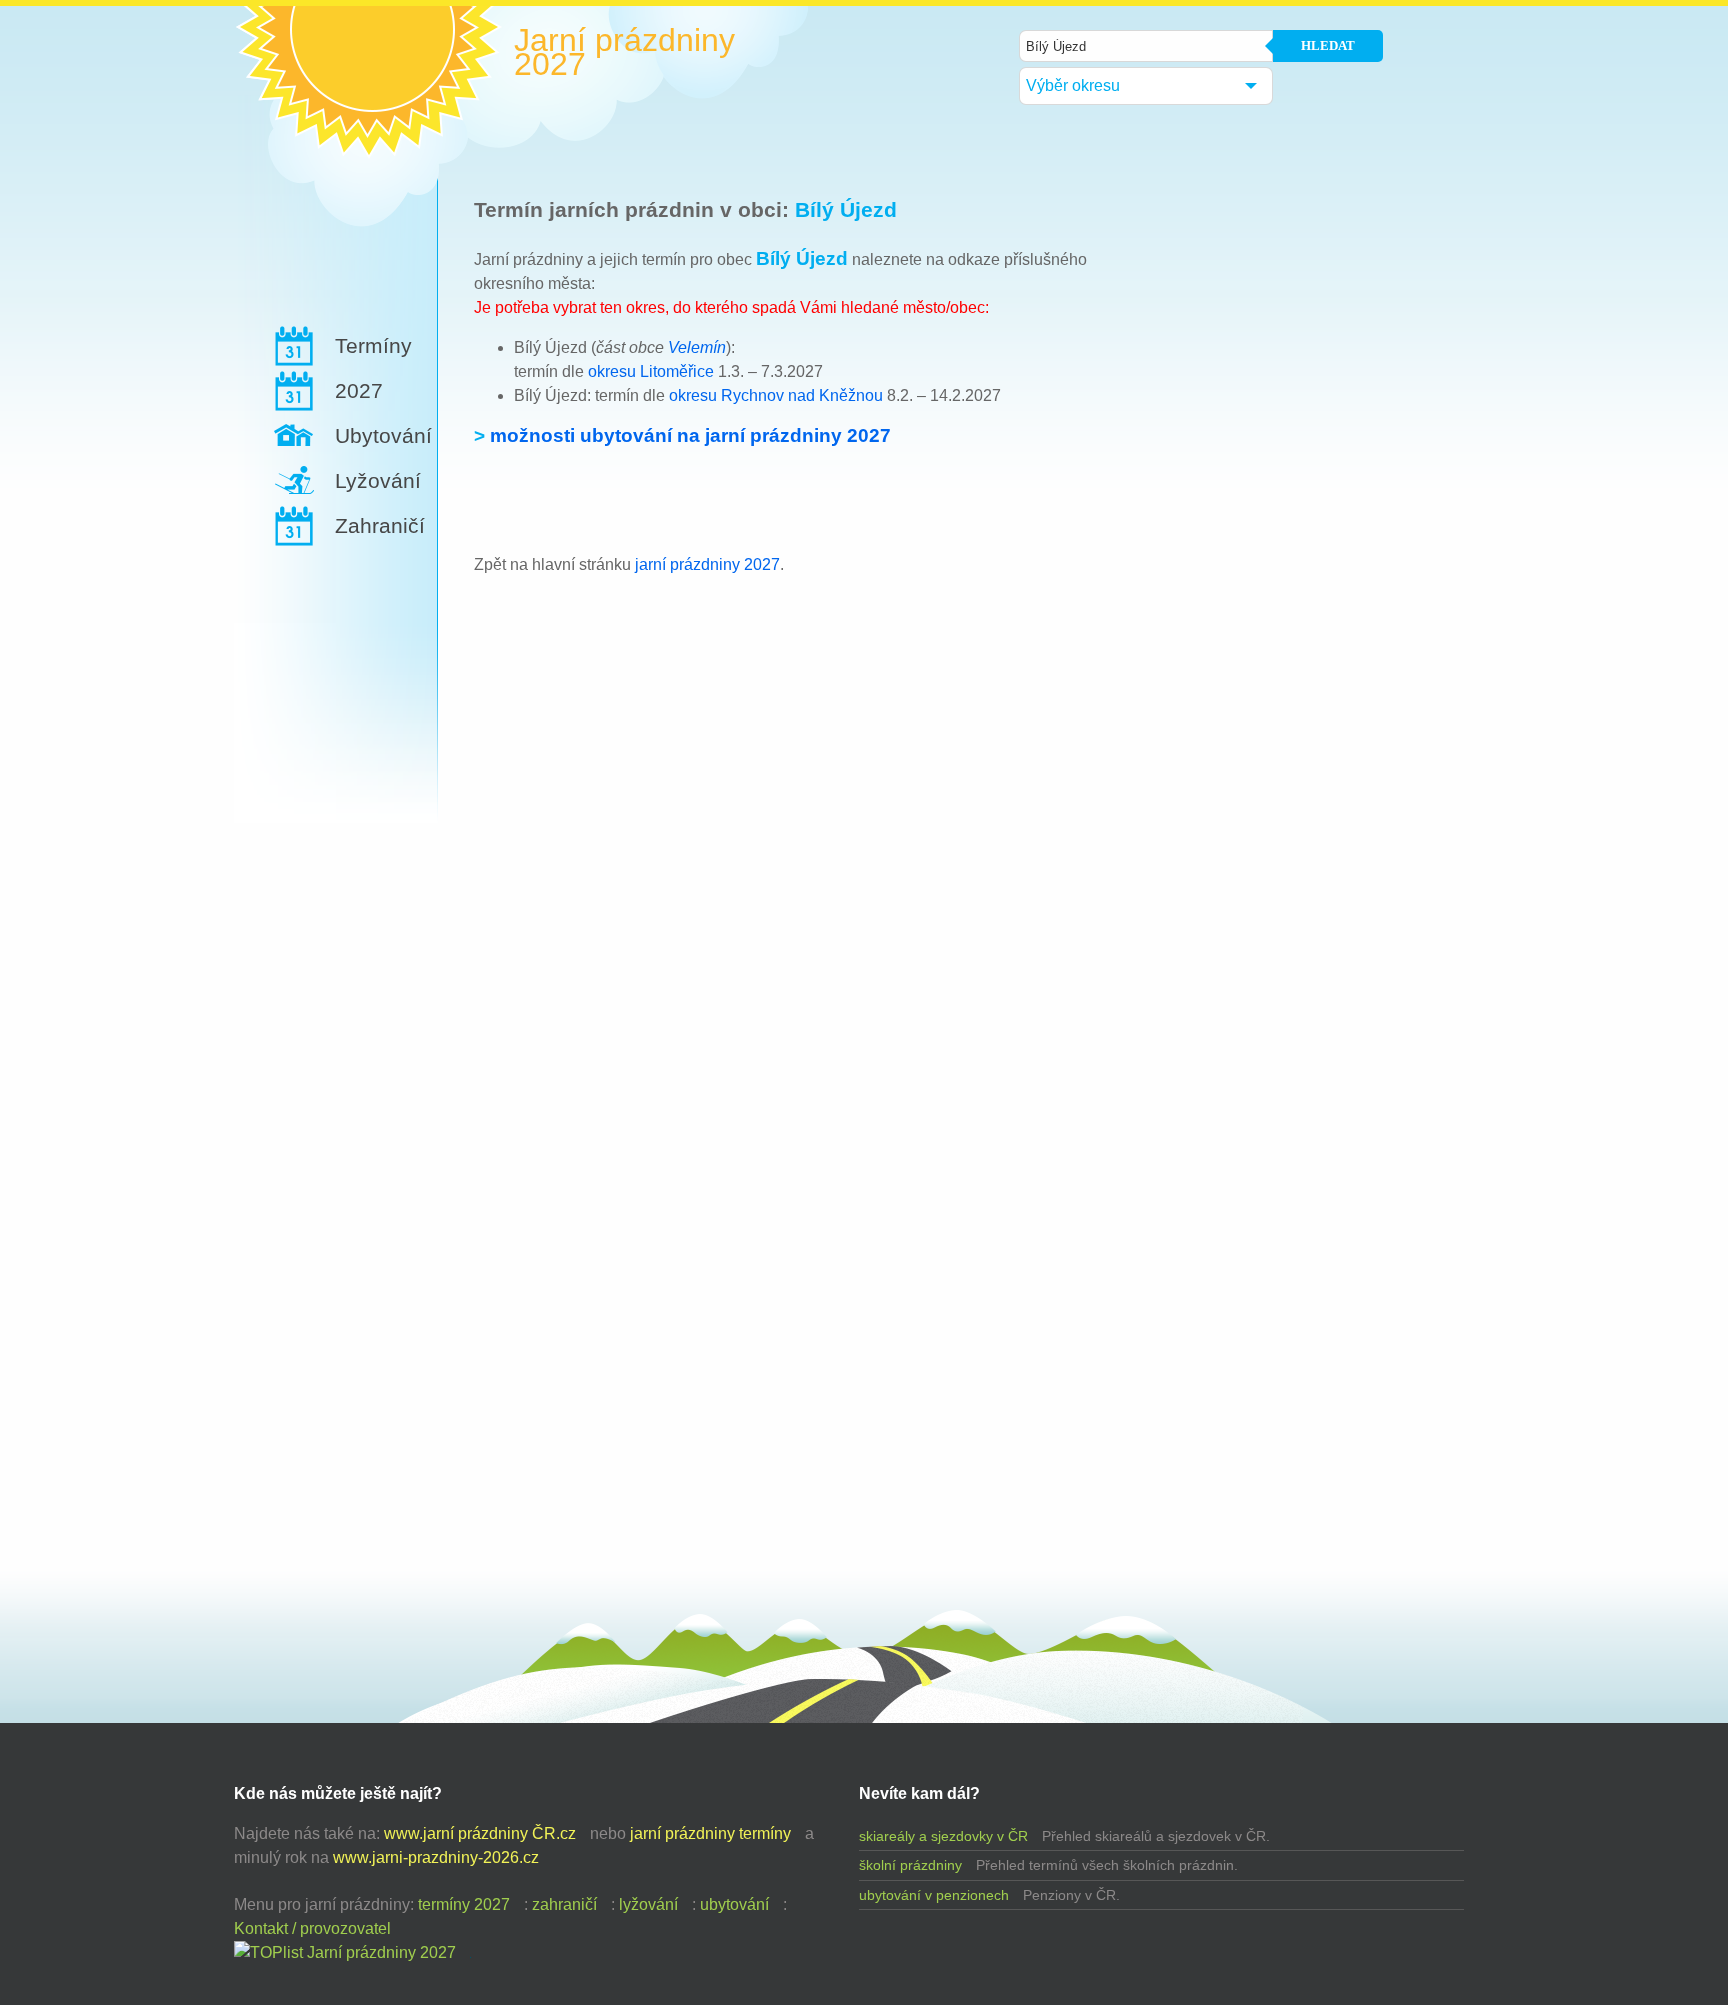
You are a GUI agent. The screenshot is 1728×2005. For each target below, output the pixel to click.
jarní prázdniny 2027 (707, 564)
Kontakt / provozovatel (312, 1928)
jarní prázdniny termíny (710, 1833)
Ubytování (383, 435)
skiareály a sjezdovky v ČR (943, 1836)
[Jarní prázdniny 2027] (345, 1952)
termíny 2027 (464, 1904)
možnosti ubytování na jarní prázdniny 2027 (690, 435)
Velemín (697, 347)
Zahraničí (380, 525)
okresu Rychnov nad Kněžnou (776, 395)
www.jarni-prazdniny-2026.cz (436, 1857)
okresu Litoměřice (651, 371)
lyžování (648, 1904)
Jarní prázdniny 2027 (624, 52)
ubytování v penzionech (934, 1895)
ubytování (734, 1904)
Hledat (1328, 45)
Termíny (373, 345)
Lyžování (378, 480)
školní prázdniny (910, 1865)
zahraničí (564, 1904)
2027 (359, 390)
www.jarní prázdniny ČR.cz (480, 1833)
